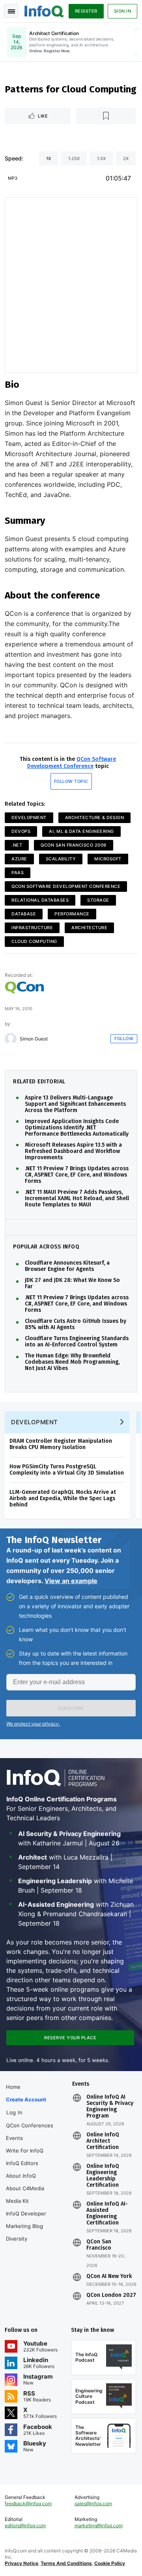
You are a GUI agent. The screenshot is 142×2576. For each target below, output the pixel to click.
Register (86, 11)
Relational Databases (40, 900)
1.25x (74, 158)
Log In (14, 2112)
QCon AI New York (109, 2276)
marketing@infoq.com (99, 2525)
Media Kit (17, 2201)
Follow (124, 1039)
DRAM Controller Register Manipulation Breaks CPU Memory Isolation (61, 1444)
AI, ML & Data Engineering (81, 831)
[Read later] (106, 116)
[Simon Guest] (11, 1039)
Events (14, 2138)
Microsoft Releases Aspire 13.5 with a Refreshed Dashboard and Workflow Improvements (73, 1151)
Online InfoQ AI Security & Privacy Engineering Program (110, 2106)
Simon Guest (34, 1039)
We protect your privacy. (33, 1724)
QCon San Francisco (99, 2245)
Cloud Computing (34, 941)
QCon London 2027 (111, 2295)
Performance (72, 914)
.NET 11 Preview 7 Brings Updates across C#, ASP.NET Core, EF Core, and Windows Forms (77, 1175)
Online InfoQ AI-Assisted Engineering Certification (107, 2213)
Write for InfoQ (25, 2151)
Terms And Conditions (66, 2563)
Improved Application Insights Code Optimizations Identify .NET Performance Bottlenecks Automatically (77, 1128)
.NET (17, 845)
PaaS (18, 873)
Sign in (123, 11)
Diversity (17, 2239)
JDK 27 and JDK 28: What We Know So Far (72, 1283)
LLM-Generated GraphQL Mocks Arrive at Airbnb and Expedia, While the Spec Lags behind (63, 1498)
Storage (98, 900)
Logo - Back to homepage (44, 10)
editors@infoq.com (25, 2525)
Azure (19, 859)
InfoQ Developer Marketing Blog (26, 2220)
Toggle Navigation (11, 11)
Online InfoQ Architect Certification (103, 2141)
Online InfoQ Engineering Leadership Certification (103, 2176)
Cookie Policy (110, 2563)
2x (126, 158)
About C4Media (25, 2188)
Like (43, 116)
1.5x (101, 158)
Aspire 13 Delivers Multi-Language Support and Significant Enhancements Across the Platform (75, 1104)
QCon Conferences (30, 2125)
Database (24, 914)
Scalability (61, 859)
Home (13, 2087)
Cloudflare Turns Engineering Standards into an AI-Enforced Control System (77, 1342)
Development (29, 818)
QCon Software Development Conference (72, 763)
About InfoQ (21, 2176)
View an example (71, 1581)
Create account (26, 2099)
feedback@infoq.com (28, 2503)
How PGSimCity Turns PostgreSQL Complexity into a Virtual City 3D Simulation (67, 1470)
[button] (71, 1708)
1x (49, 158)
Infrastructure (32, 928)
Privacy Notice (21, 2563)
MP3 (13, 178)
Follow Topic (71, 781)
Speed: (14, 158)
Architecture (89, 928)
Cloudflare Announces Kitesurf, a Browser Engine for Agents (67, 1266)
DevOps (21, 831)
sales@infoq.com (93, 2503)
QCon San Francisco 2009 (74, 845)
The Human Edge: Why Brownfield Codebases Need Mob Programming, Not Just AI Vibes (72, 1362)
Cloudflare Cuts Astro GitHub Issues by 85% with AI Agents (76, 1324)
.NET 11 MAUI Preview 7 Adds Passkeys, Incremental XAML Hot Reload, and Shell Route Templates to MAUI (77, 1199)
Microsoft (108, 859)
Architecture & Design (95, 818)
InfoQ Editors (22, 2163)
